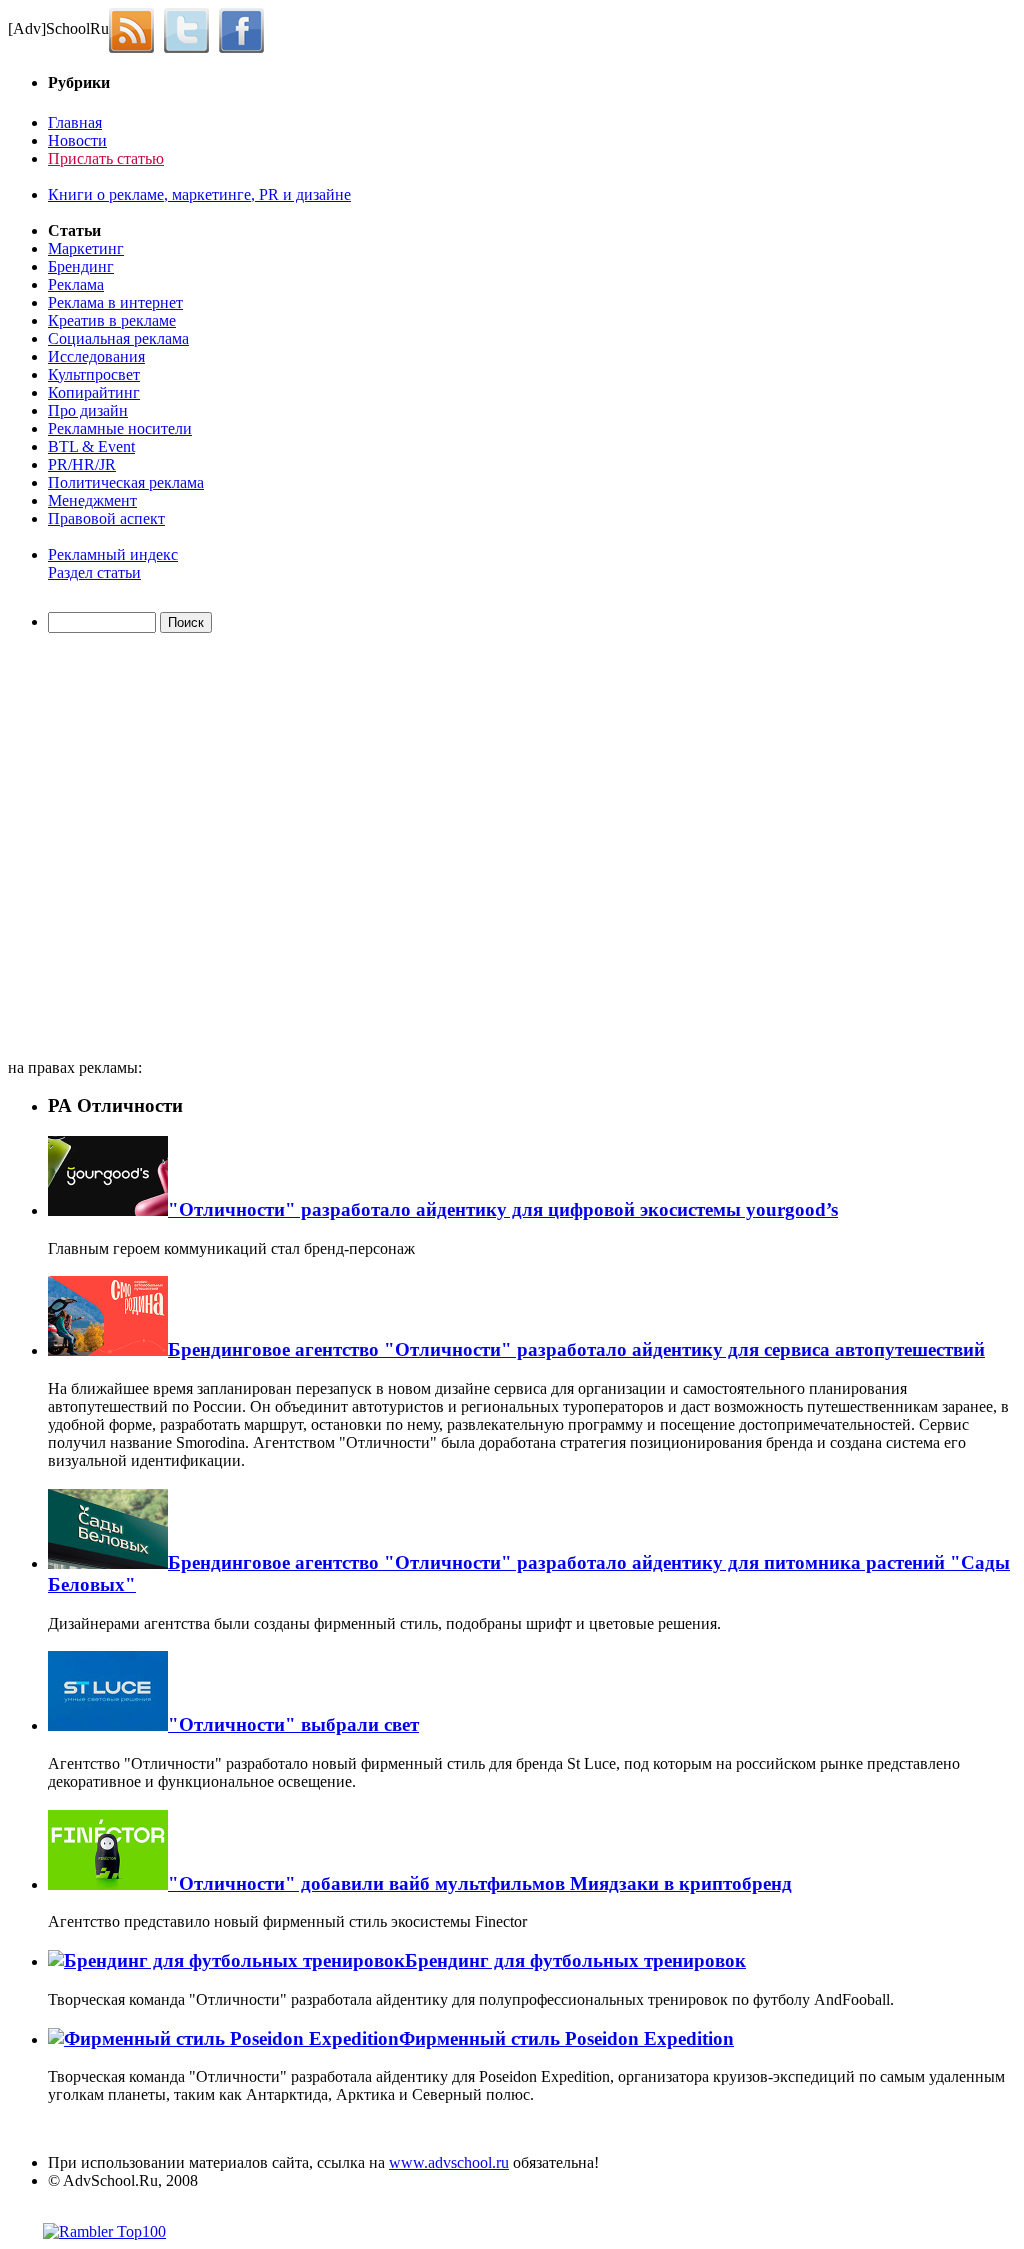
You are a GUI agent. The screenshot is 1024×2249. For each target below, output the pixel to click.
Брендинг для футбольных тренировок (575, 1960)
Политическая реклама (126, 482)
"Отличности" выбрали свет (293, 1724)
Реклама (76, 284)
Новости (77, 140)
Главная (75, 122)
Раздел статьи (94, 572)
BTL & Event (91, 446)
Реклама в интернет (115, 302)
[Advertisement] (123, 849)
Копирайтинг (94, 392)
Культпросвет (94, 374)
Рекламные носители (120, 428)
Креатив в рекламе (112, 320)
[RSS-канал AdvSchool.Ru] (136, 28)
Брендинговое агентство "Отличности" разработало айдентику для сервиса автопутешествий (576, 1349)
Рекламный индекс (113, 554)
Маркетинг (86, 248)
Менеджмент (92, 500)
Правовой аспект (106, 518)
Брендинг (81, 266)
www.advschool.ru (449, 2162)
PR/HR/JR (82, 464)
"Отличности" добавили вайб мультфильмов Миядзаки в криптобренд (480, 1883)
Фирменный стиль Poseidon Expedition (566, 2038)
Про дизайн (88, 410)
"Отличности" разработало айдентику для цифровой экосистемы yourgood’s (503, 1209)
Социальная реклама (118, 338)
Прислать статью (106, 158)
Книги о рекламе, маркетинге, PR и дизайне (199, 194)
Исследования (96, 356)
